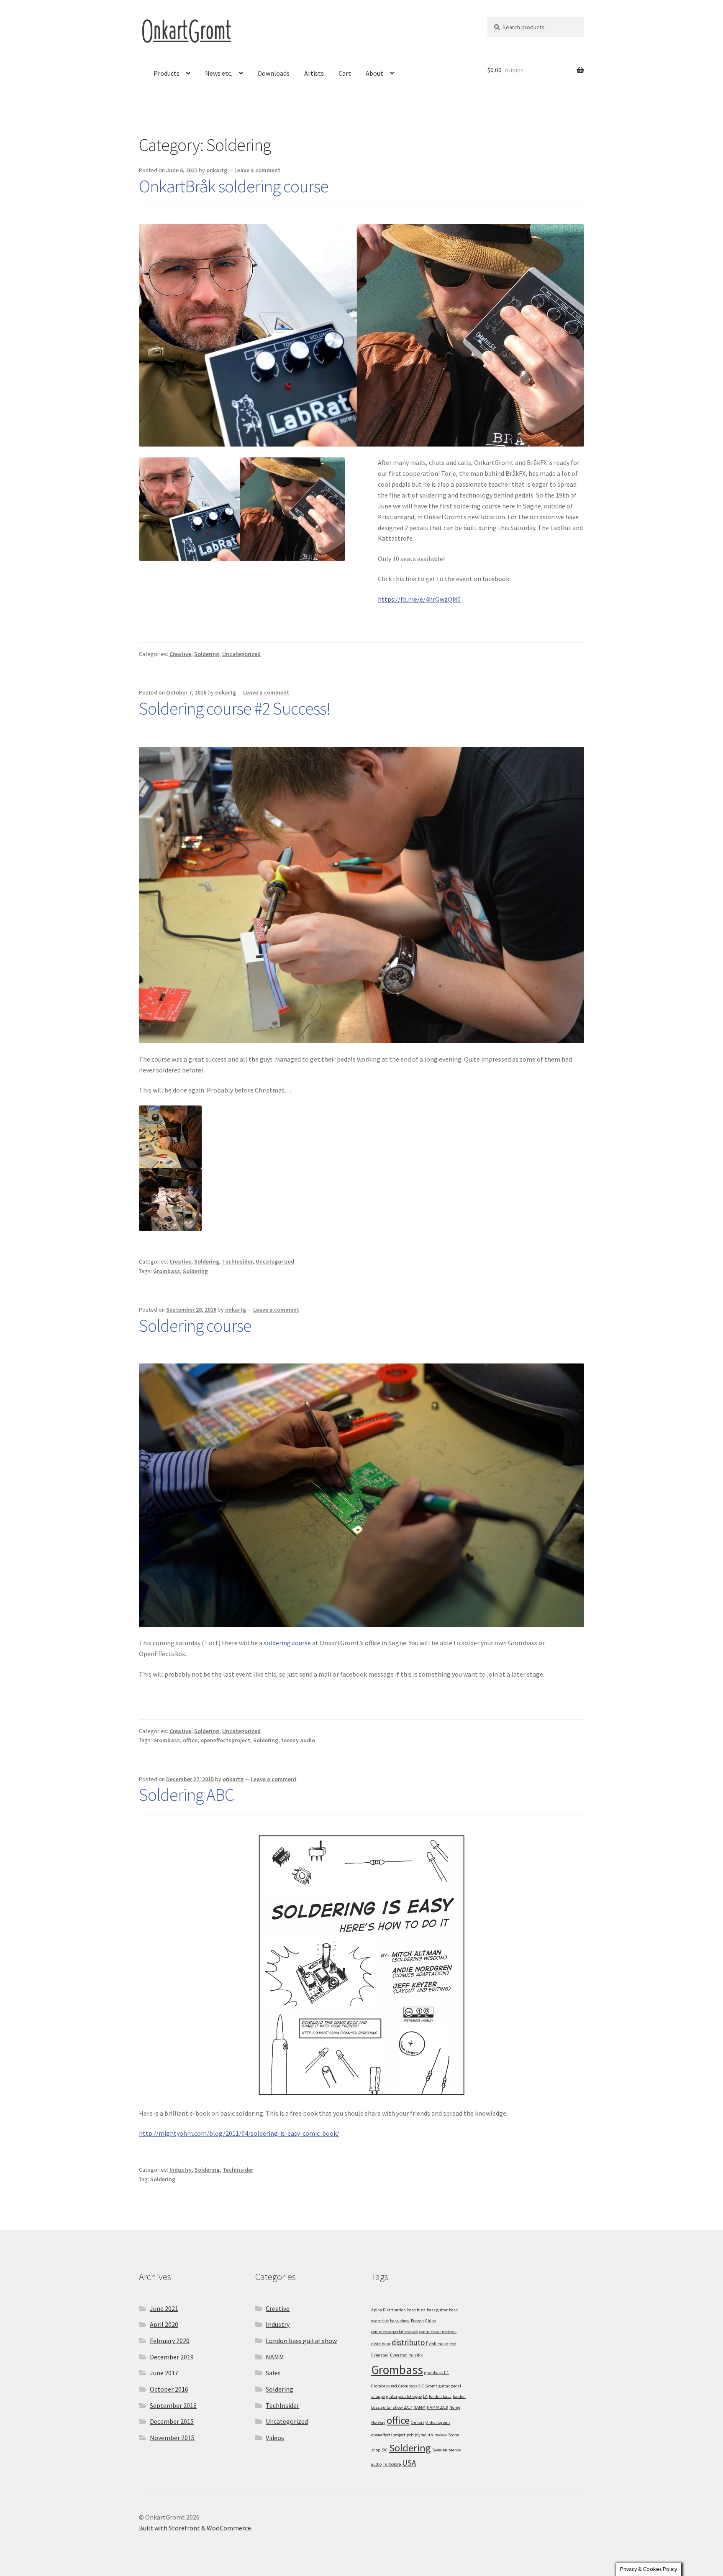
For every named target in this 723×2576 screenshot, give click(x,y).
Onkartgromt (438, 2422)
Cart (345, 73)
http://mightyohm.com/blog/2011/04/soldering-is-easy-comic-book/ (239, 2133)
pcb (410, 2435)
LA (425, 2396)
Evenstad (380, 2355)
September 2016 (173, 2405)
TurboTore (392, 2464)
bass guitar (437, 2310)
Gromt (431, 2386)
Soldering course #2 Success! (235, 708)
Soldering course (195, 1325)
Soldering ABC (186, 1795)
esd (453, 2344)
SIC (385, 2450)
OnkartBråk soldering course (234, 186)
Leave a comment (257, 170)
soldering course (287, 1643)
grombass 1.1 (437, 2373)
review (441, 2435)
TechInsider (237, 1261)
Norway (378, 2422)
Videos (275, 2438)
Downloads (274, 73)
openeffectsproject (225, 1740)
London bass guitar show (301, 2341)
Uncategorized (241, 654)
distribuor (381, 2344)
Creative (180, 654)
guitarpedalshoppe (404, 2396)
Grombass (167, 1271)
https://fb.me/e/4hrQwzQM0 (419, 599)
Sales (273, 2373)
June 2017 (164, 2373)
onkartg (217, 170)
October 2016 (169, 2389)
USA (409, 2463)
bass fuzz (416, 2310)
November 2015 (172, 2438)
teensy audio (298, 1740)
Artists (314, 73)
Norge (455, 2407)
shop (376, 2450)
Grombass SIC (411, 2386)
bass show (400, 2321)
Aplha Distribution (388, 2310)
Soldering (207, 654)
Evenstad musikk (406, 2355)
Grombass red (384, 2386)
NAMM (275, 2357)
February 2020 (170, 2341)
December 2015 (172, 2421)
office (190, 1740)
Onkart (418, 2422)
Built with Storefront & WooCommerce (195, 2528)
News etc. (219, 73)
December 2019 (172, 2357)
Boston (417, 2321)
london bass (440, 2396)
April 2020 (164, 2324)
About (374, 73)
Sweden (440, 2450)
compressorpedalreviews (395, 2332)
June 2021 (164, 2308)
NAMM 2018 (437, 2407)
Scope (454, 2435)
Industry (181, 2170)
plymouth (424, 2435)
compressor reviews (438, 2332)
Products (167, 73)
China (431, 2321)
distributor (410, 2342)
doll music (439, 2344)
